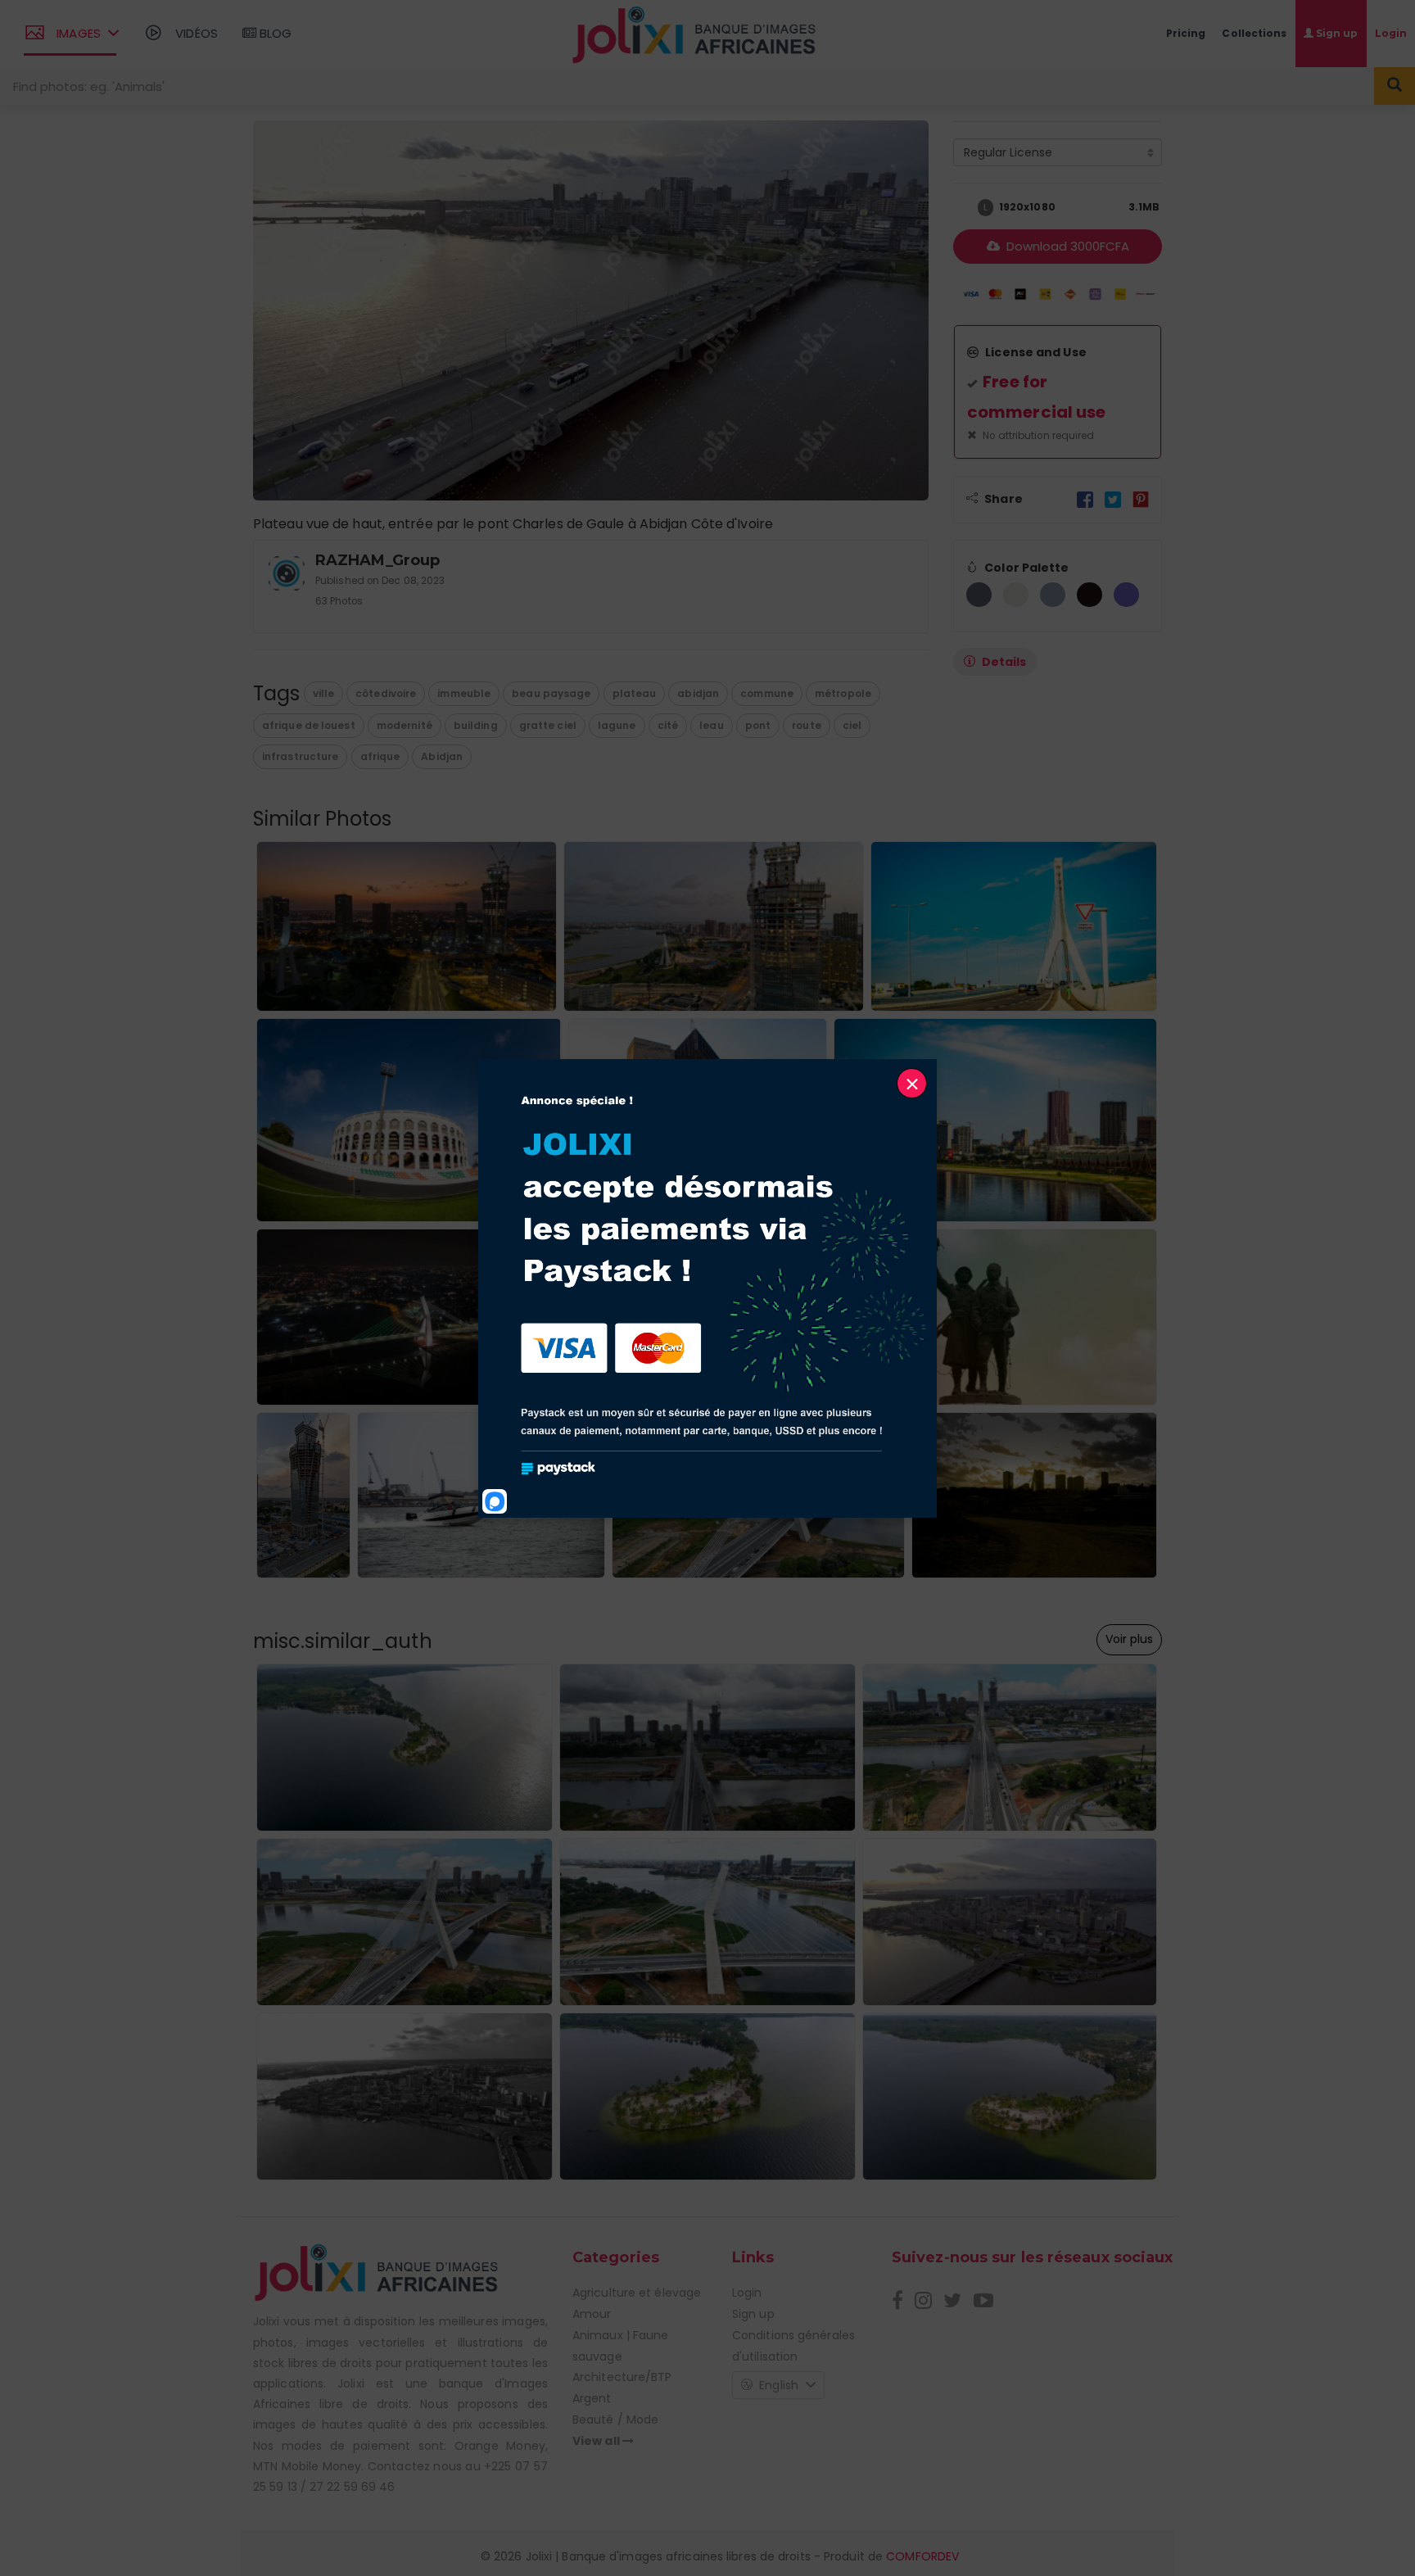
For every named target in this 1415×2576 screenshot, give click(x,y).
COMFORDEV (922, 2556)
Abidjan (442, 756)
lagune (617, 725)
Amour (592, 2314)
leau (711, 725)
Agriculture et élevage (637, 2293)
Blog (274, 33)
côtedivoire (386, 693)
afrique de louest (309, 725)
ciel (852, 725)
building (476, 725)
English (779, 2385)
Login (747, 2293)
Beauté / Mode (615, 2420)
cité (668, 725)
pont (758, 725)
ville (324, 693)
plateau (635, 693)
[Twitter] (1113, 499)
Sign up (753, 2314)
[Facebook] (1085, 499)
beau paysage (551, 693)
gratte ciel (548, 725)
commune (767, 693)
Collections (1254, 33)
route (807, 725)
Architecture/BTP (622, 2377)
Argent (592, 2398)
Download (1066, 246)
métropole (843, 693)
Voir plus (1129, 1639)
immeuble (464, 693)
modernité (405, 725)
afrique (380, 756)
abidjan (698, 693)
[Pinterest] (1141, 499)
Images (79, 33)
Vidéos (195, 33)
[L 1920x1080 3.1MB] (961, 208)
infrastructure (300, 756)
